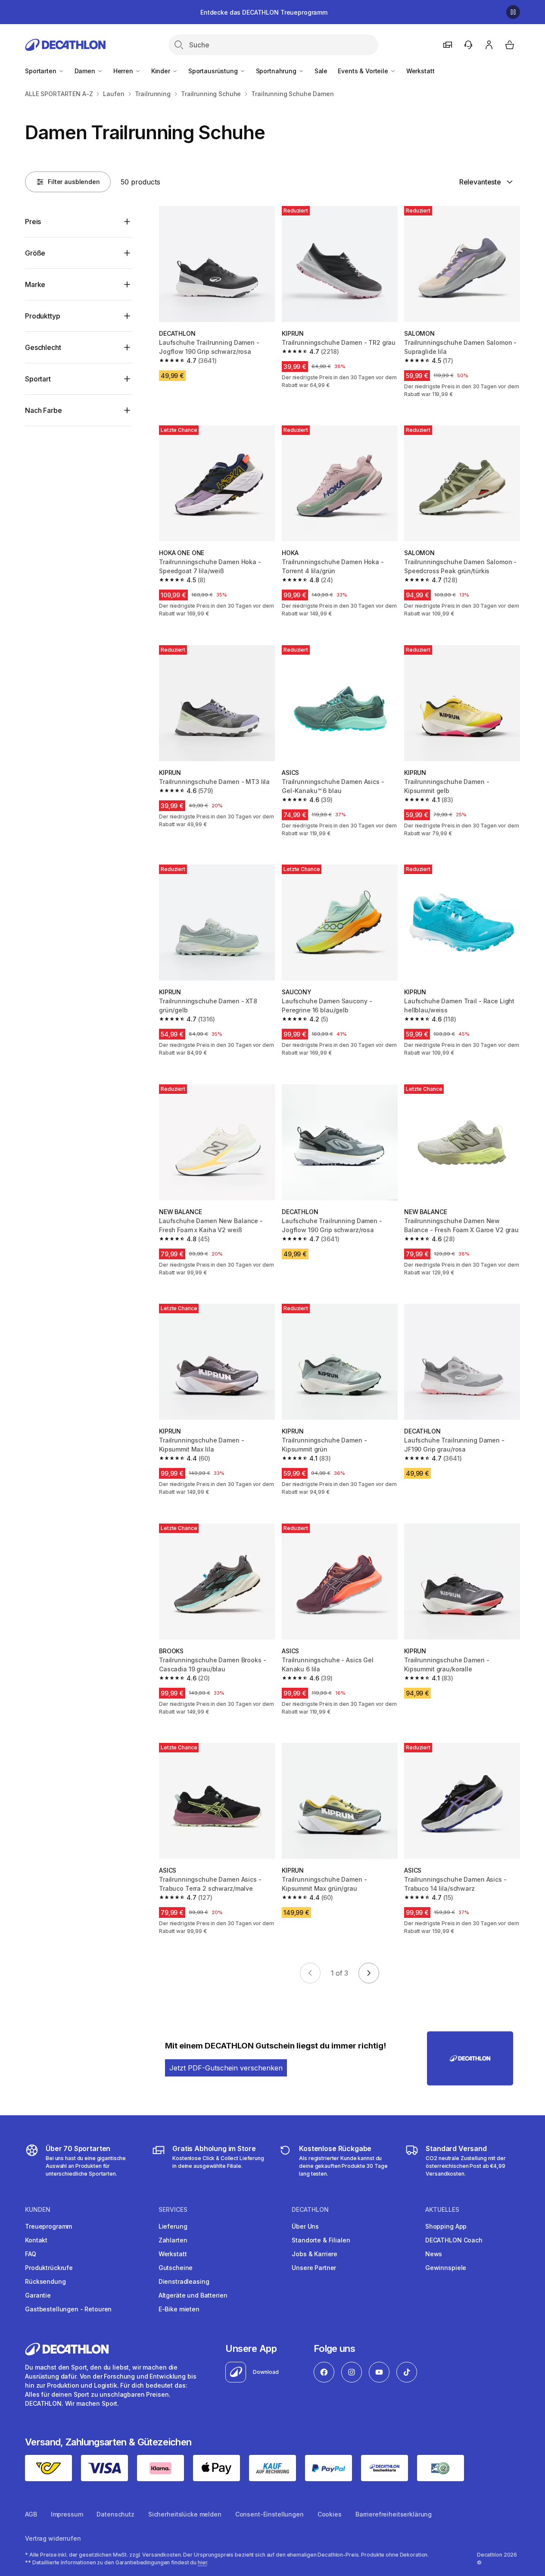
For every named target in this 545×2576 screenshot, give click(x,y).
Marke (35, 284)
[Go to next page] (369, 1973)
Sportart (38, 379)
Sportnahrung (277, 71)
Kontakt (36, 2240)
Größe (35, 253)
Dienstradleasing (184, 2281)
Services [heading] (173, 2210)
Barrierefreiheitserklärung (394, 2514)
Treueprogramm (48, 2226)
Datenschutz (115, 2514)
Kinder (162, 71)
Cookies (330, 2514)
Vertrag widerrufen (53, 2538)
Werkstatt (420, 71)
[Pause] (513, 12)
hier (202, 2562)
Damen (86, 71)
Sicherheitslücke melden (185, 2514)
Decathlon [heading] (310, 2210)
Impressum (67, 2514)
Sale (321, 71)
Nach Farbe (43, 410)
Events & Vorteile (364, 71)
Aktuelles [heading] (442, 2210)
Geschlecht (43, 347)
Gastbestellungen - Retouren (68, 2309)
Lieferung (173, 2226)
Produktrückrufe (49, 2268)
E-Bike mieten (179, 2309)
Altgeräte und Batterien (193, 2295)
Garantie (38, 2295)
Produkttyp (42, 316)
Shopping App (446, 2226)
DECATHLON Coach (454, 2240)
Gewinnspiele (446, 2268)
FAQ (31, 2254)
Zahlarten (173, 2240)
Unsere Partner (314, 2268)
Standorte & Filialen (321, 2240)
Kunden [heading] (38, 2210)
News (434, 2254)
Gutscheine (176, 2268)
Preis (33, 222)
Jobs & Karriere (315, 2254)
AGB (31, 2514)
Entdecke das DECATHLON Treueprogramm (264, 12)
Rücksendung (45, 2281)
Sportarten (41, 71)
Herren (124, 71)
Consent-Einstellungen (269, 2514)
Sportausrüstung (214, 71)
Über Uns (305, 2226)
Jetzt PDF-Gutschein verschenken (226, 2068)
